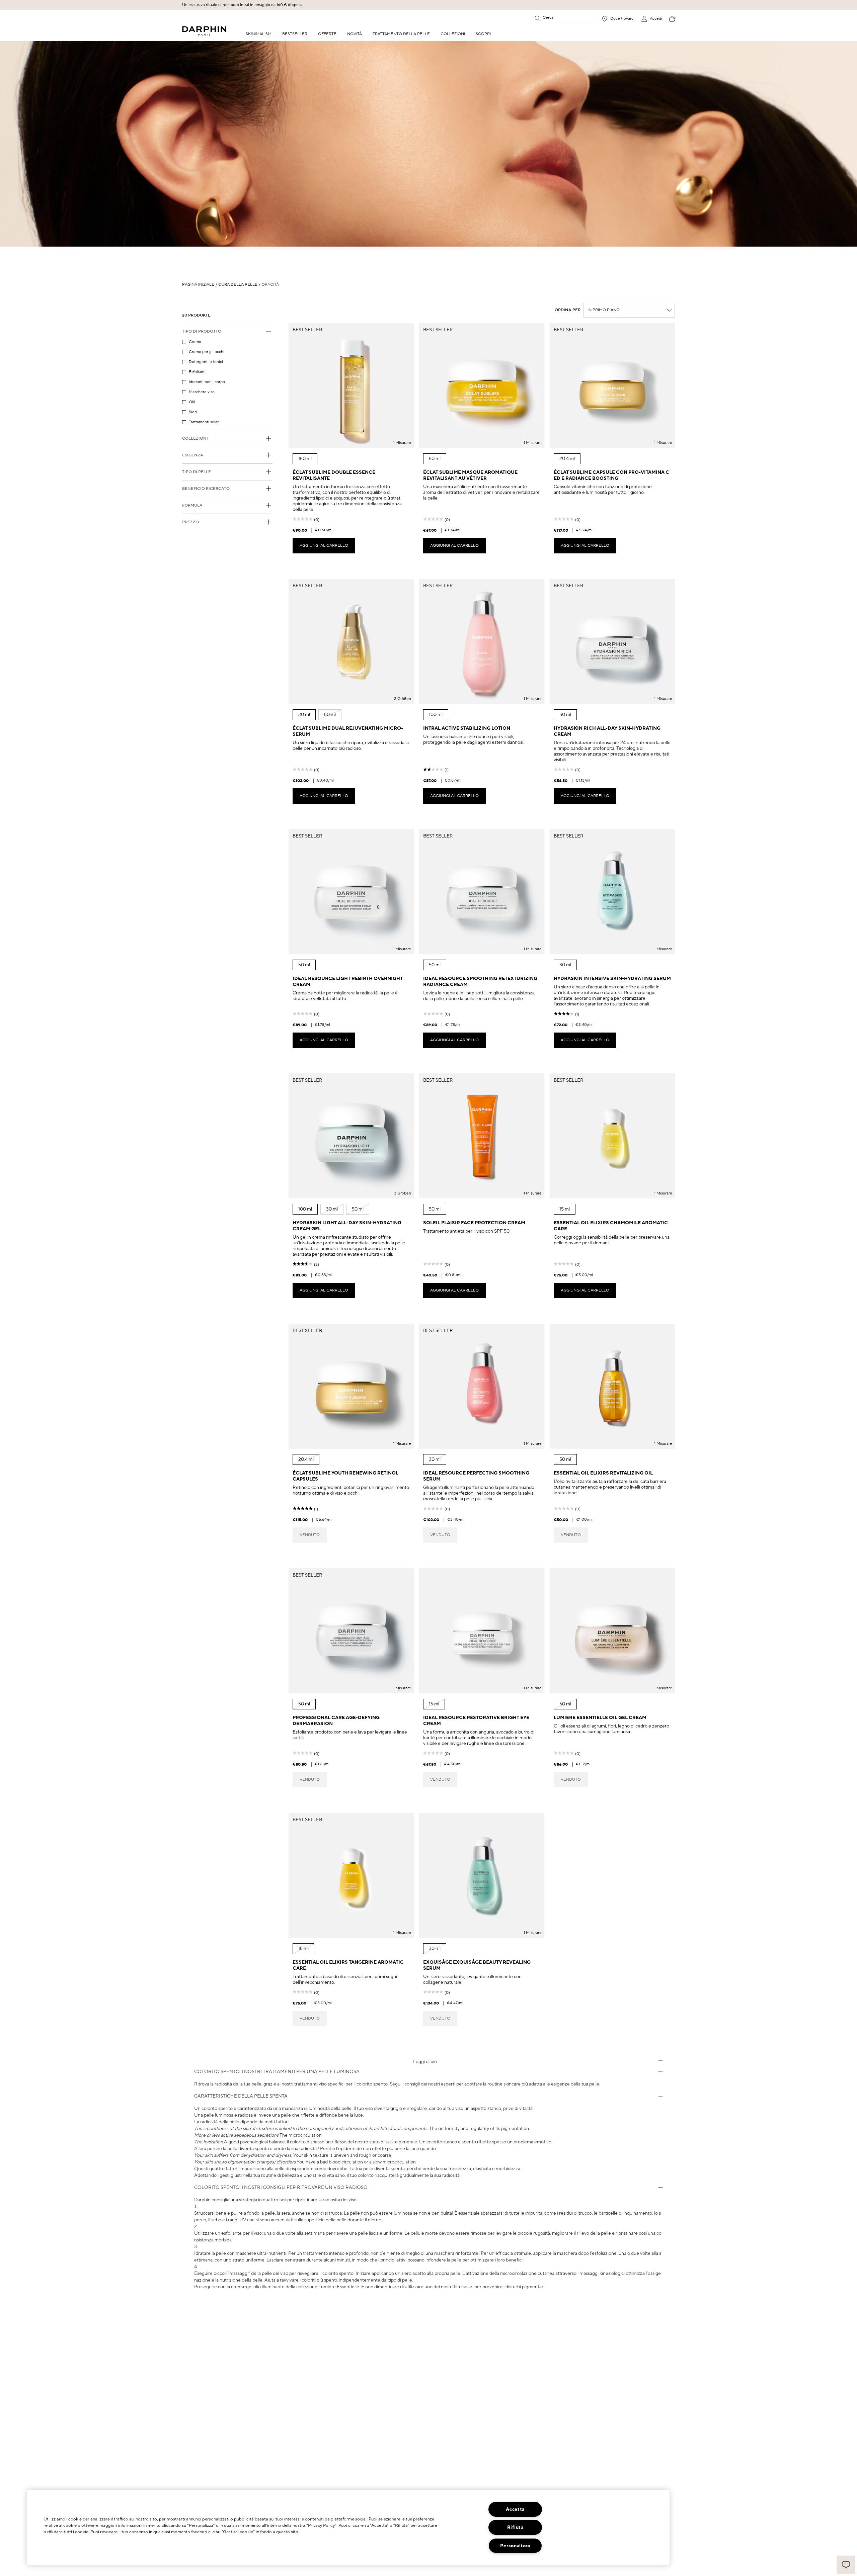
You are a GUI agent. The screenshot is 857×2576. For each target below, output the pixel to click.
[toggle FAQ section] (660, 2061)
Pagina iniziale (198, 285)
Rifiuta (515, 2527)
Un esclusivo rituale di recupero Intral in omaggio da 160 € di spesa (242, 5)
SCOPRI (483, 34)
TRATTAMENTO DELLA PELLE (401, 34)
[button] (846, 2565)
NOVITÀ (355, 34)
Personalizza (515, 2546)
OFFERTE (327, 34)
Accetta (515, 2509)
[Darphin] (204, 31)
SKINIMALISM (259, 34)
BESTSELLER (295, 34)
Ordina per (568, 310)
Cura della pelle (238, 285)
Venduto (310, 1535)
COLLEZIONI (453, 34)
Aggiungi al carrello (324, 546)
